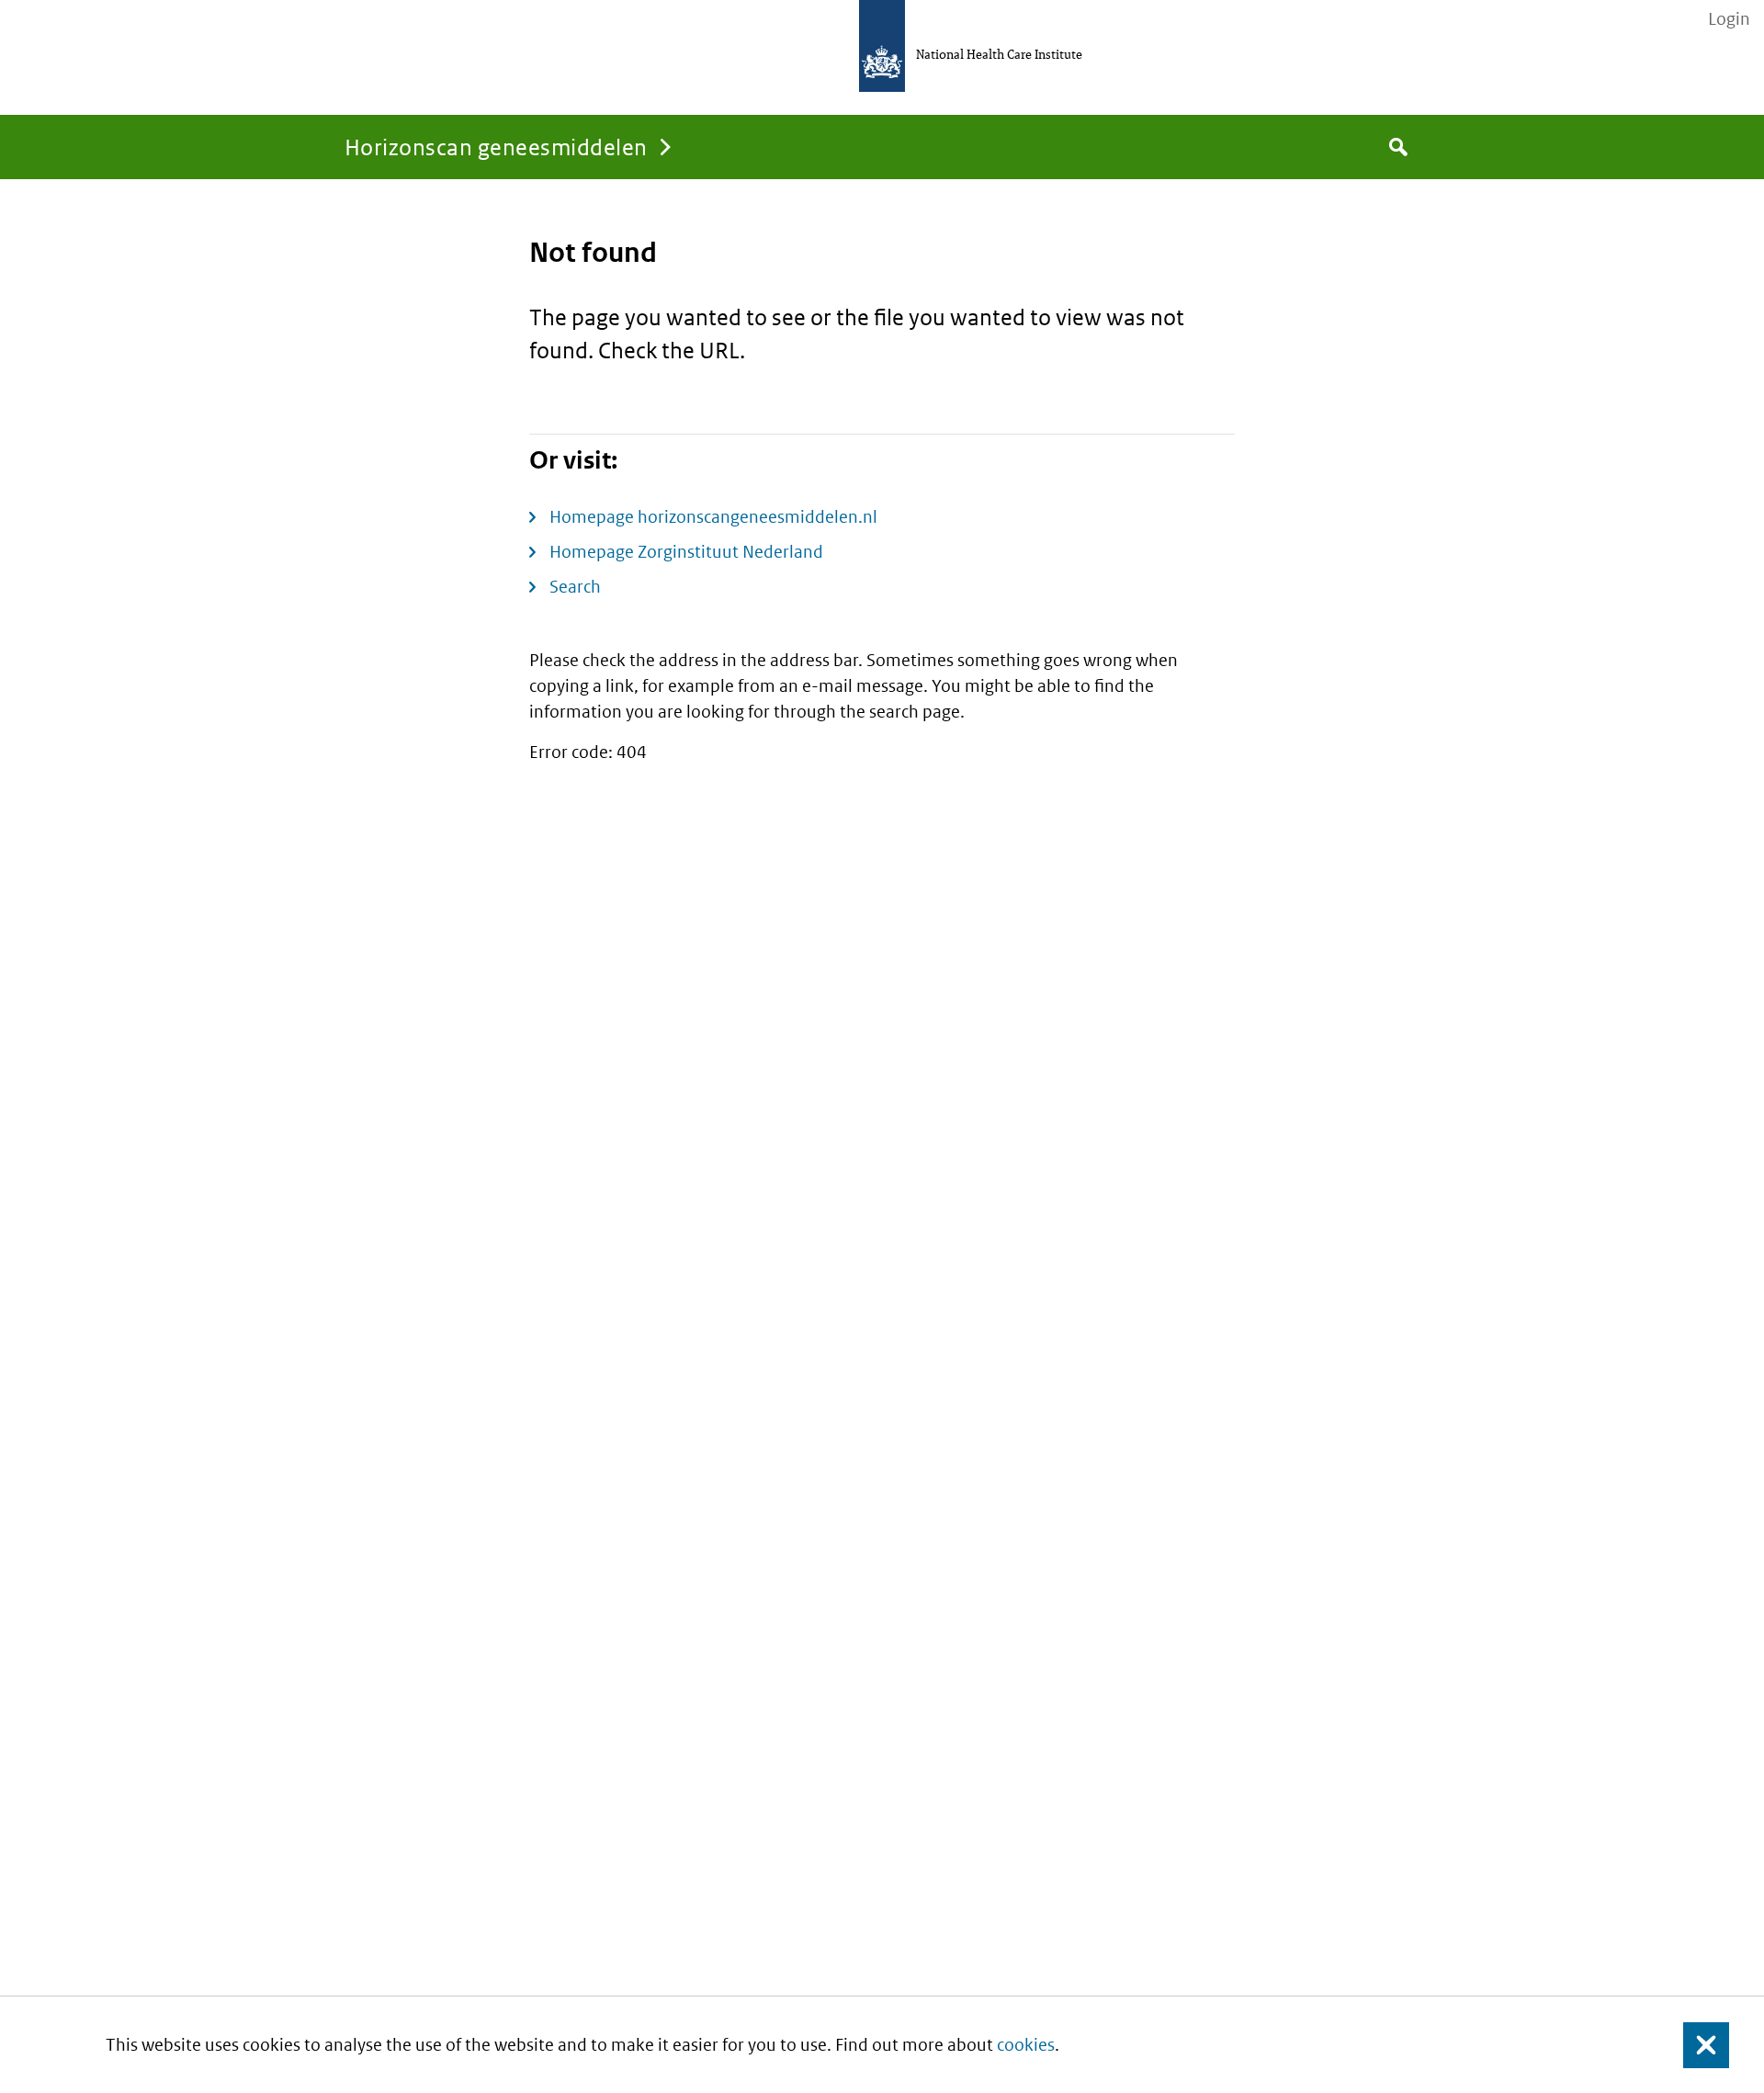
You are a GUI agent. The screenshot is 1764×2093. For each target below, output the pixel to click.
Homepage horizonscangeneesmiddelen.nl (713, 517)
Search (575, 587)
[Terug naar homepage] (882, 46)
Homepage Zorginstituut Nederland (686, 552)
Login (1729, 19)
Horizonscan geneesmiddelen (496, 147)
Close (1695, 2045)
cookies (1026, 2045)
